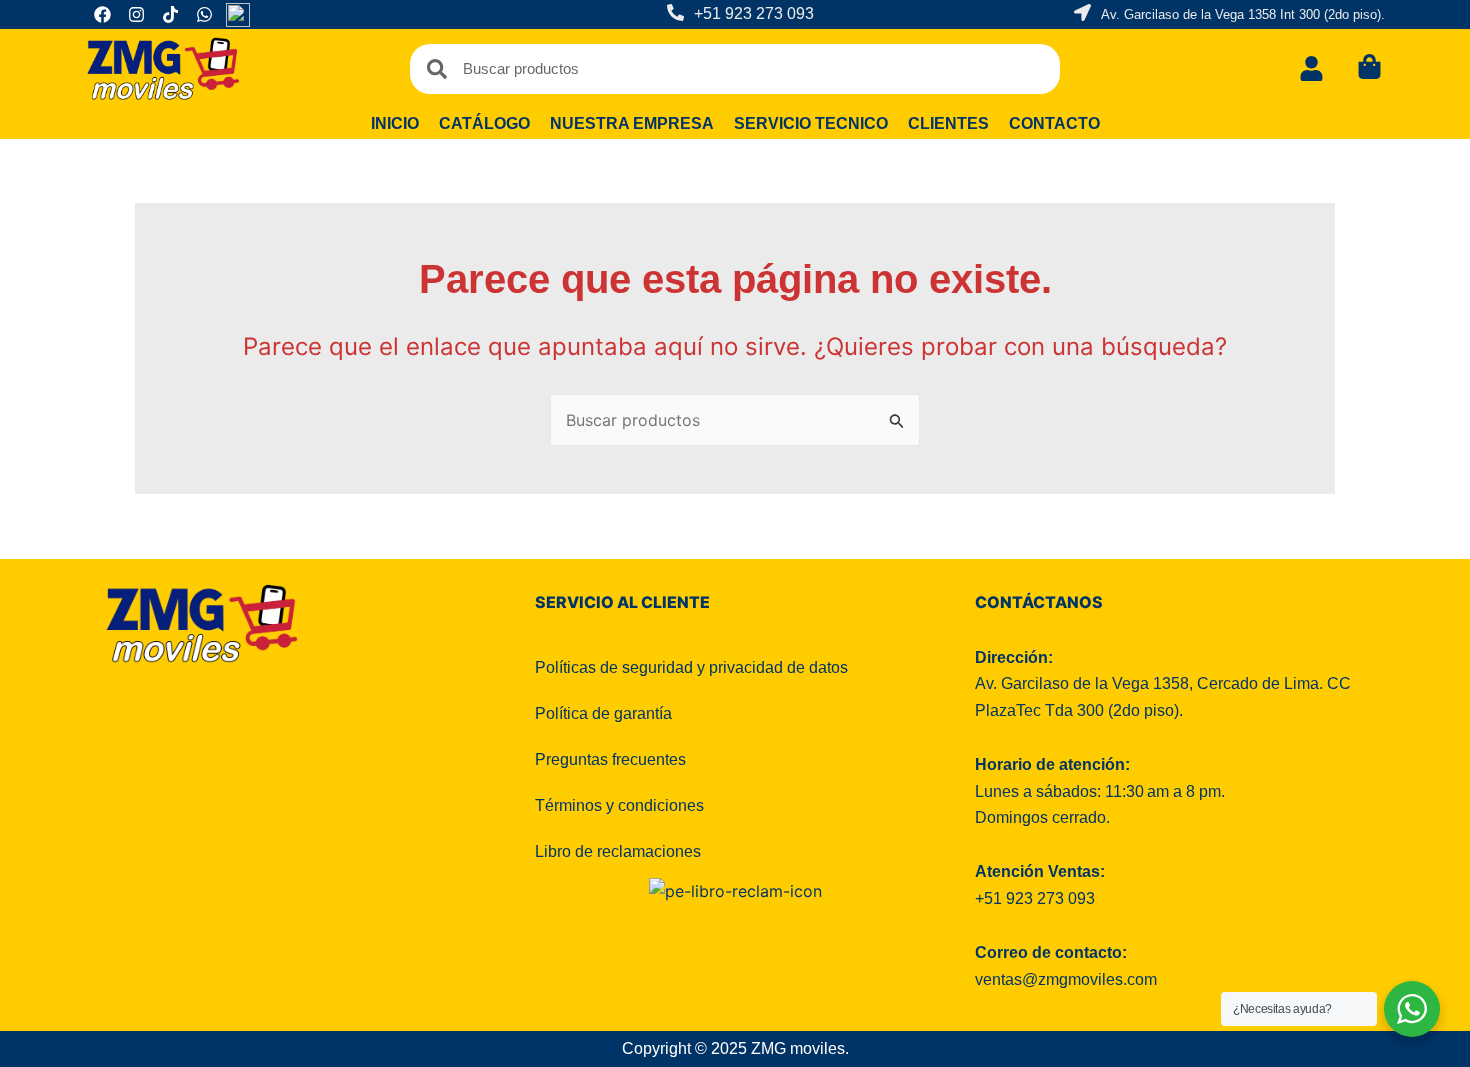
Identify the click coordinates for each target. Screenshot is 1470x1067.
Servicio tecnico (811, 123)
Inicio (395, 123)
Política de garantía (603, 713)
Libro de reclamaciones (618, 851)
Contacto (1054, 123)
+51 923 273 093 (754, 13)
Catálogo (484, 123)
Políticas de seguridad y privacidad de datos (691, 667)
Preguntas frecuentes (610, 759)
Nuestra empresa (632, 123)
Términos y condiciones (619, 805)
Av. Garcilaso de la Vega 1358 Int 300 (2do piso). (1243, 14)
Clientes (948, 123)
